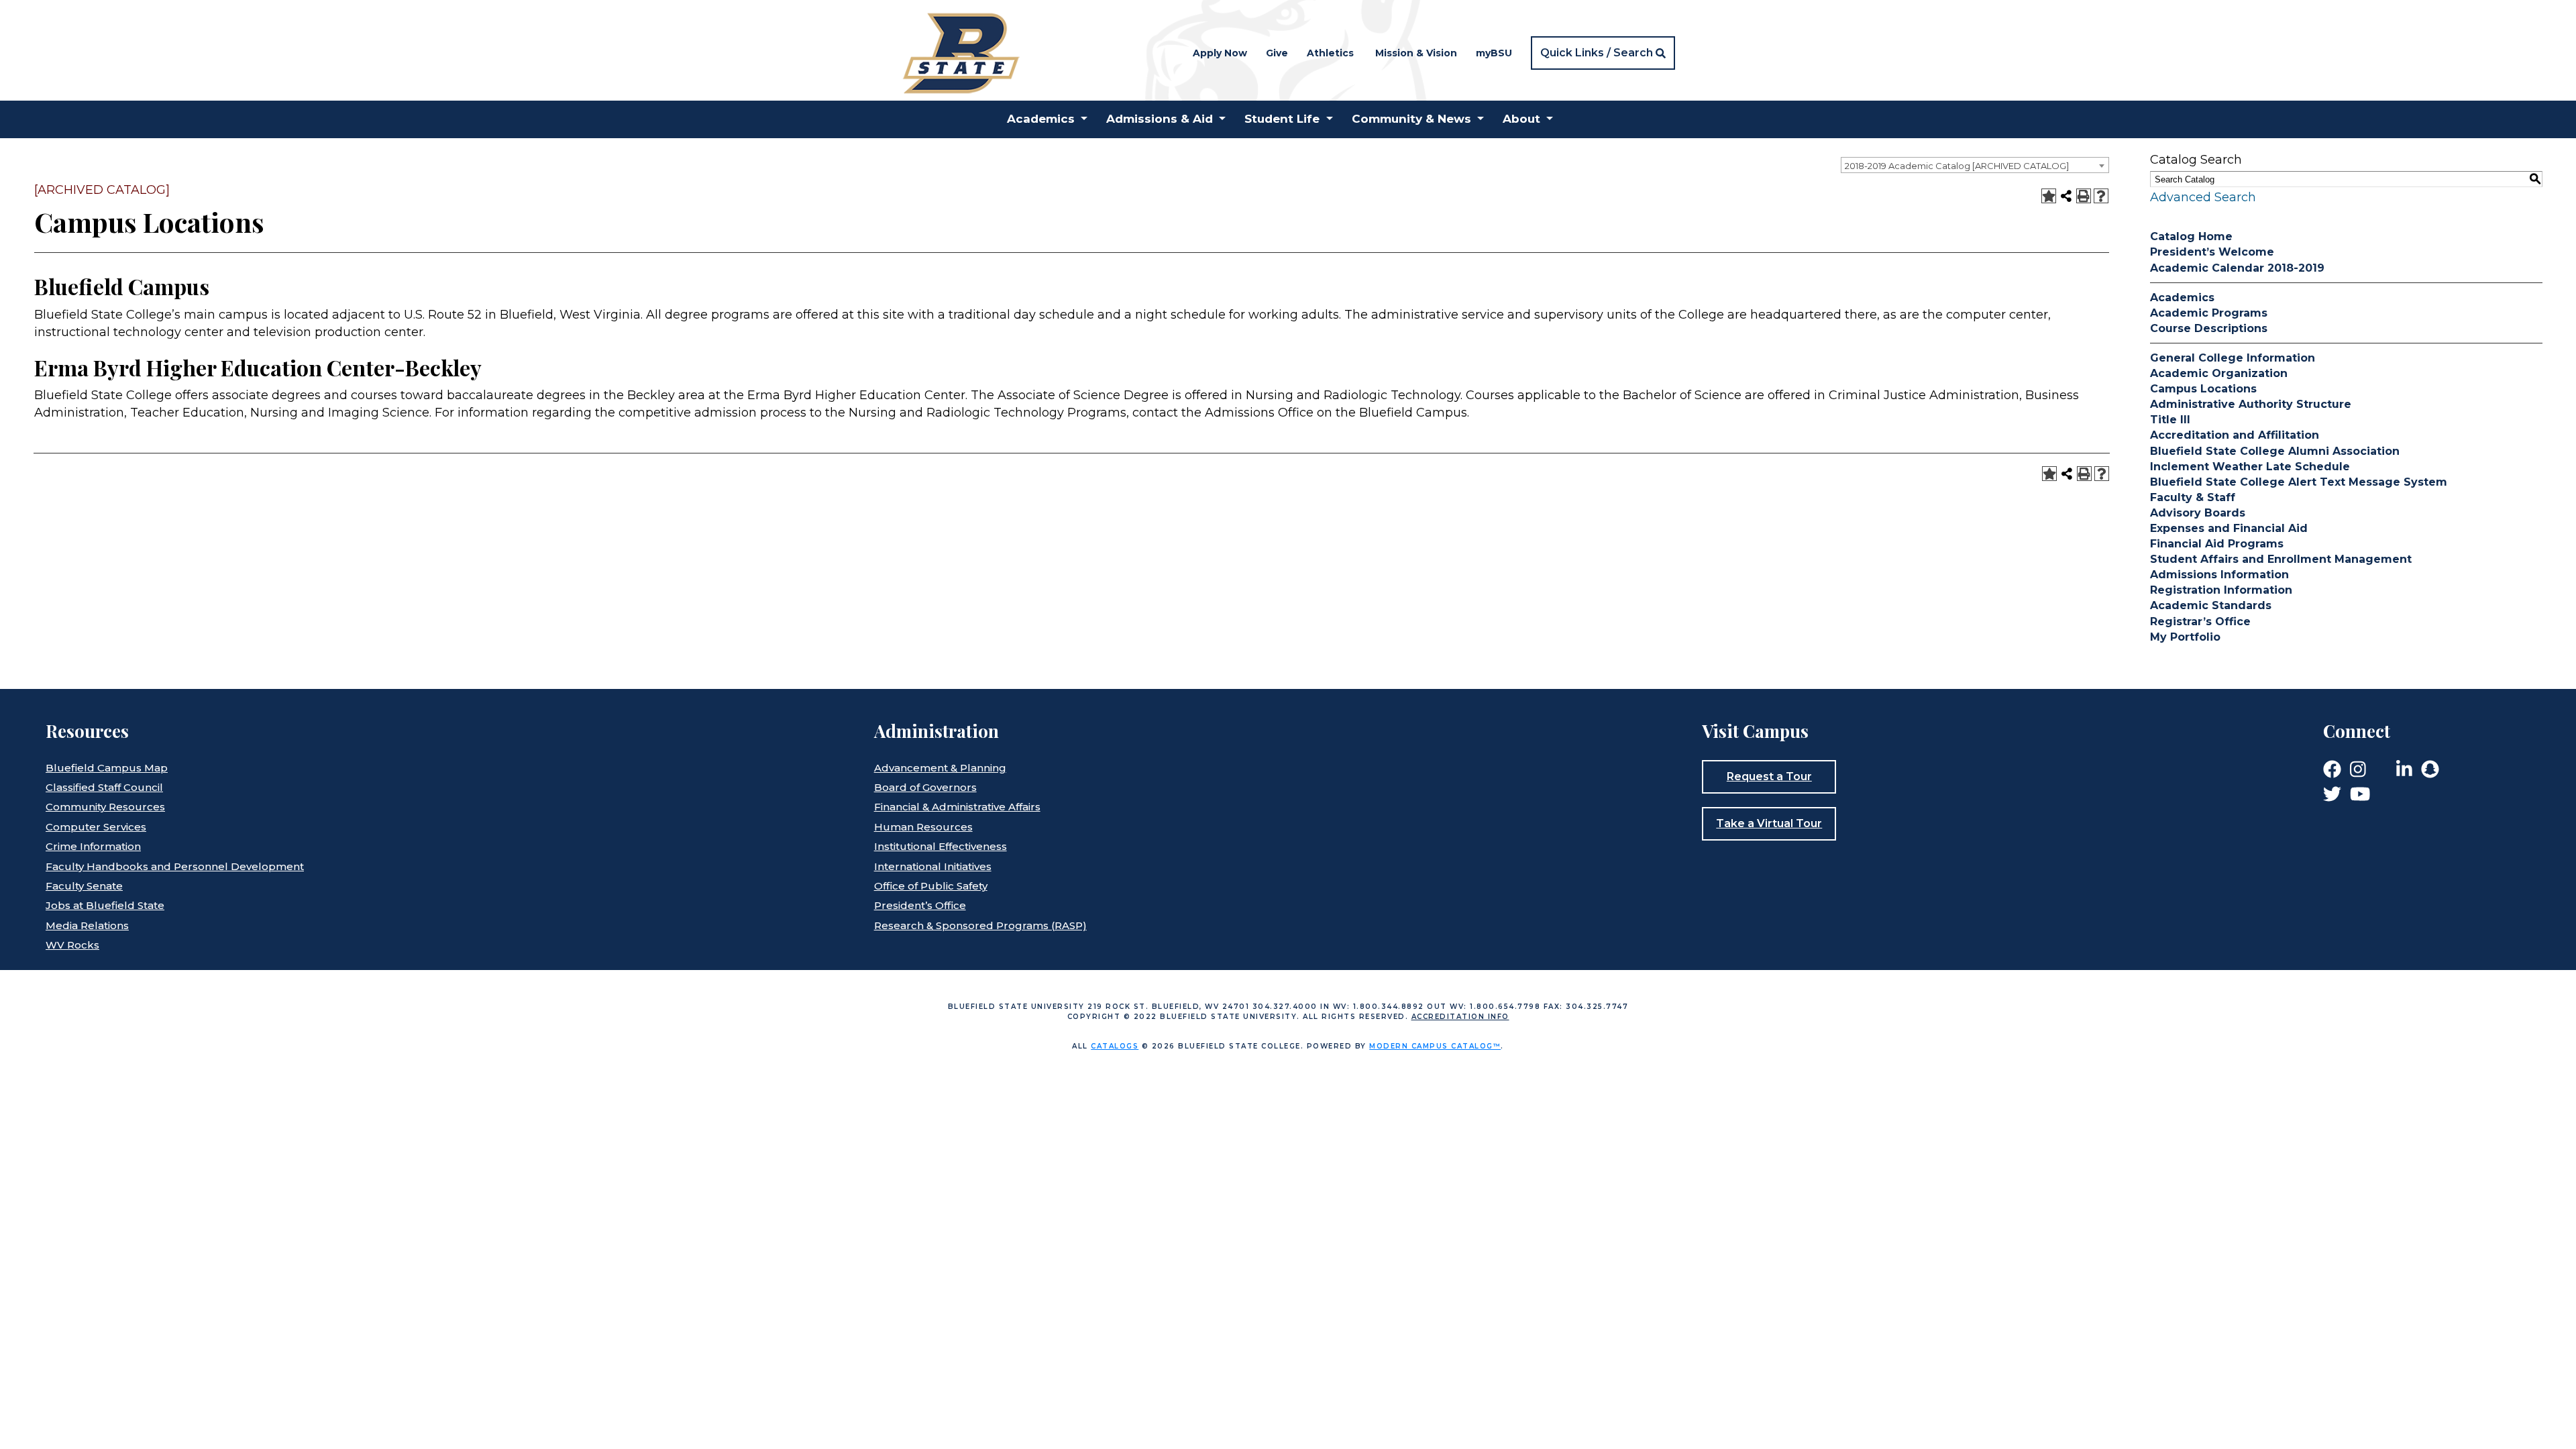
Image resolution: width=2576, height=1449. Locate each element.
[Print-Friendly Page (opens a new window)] (2084, 196)
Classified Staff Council (104, 787)
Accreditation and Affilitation (2235, 435)
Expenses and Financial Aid (2229, 528)
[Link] (2332, 768)
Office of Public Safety (931, 886)
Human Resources (923, 827)
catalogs (1115, 1046)
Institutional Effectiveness (941, 846)
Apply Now (1220, 53)
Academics (2182, 298)
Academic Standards (2211, 605)
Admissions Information (2219, 575)
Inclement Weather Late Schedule (2250, 467)
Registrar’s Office (2200, 622)
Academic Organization (2219, 373)
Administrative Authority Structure (2251, 404)
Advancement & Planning (940, 768)
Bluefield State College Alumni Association (2275, 451)
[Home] (960, 52)
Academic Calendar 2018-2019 (2237, 268)
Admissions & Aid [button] (1160, 119)
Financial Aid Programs (2217, 544)
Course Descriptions (2209, 328)
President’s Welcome (2212, 252)
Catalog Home (2191, 236)
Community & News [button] (1411, 119)
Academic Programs (2209, 313)
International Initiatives (933, 866)
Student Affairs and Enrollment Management (2281, 559)
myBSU (1494, 53)
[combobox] (1975, 165)
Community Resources (105, 807)
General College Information (2233, 358)
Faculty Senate (84, 886)
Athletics (1330, 53)
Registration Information (2221, 590)
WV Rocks (72, 945)
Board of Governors (925, 787)
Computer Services (96, 827)
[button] (1603, 53)
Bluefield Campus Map (107, 768)
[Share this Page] (2066, 196)
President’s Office (920, 905)
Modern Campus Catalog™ (1435, 1046)
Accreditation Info (1460, 1017)
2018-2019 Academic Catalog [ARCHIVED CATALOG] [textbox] (1957, 166)
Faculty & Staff (2193, 497)
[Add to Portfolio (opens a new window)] (2049, 196)
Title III (2170, 420)
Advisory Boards (2198, 513)
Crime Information (93, 846)
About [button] (1521, 119)
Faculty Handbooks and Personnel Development (175, 866)
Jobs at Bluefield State (105, 905)
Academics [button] (1041, 119)
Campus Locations (2203, 389)
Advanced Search (2203, 197)
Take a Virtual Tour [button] (1769, 823)
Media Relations (87, 925)
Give (1277, 53)
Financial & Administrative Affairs (957, 807)
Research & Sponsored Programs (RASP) (980, 925)
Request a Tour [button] (1769, 776)
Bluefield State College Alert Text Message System (2299, 482)
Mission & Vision (1416, 53)
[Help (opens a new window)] (2101, 196)
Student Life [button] (1282, 119)
